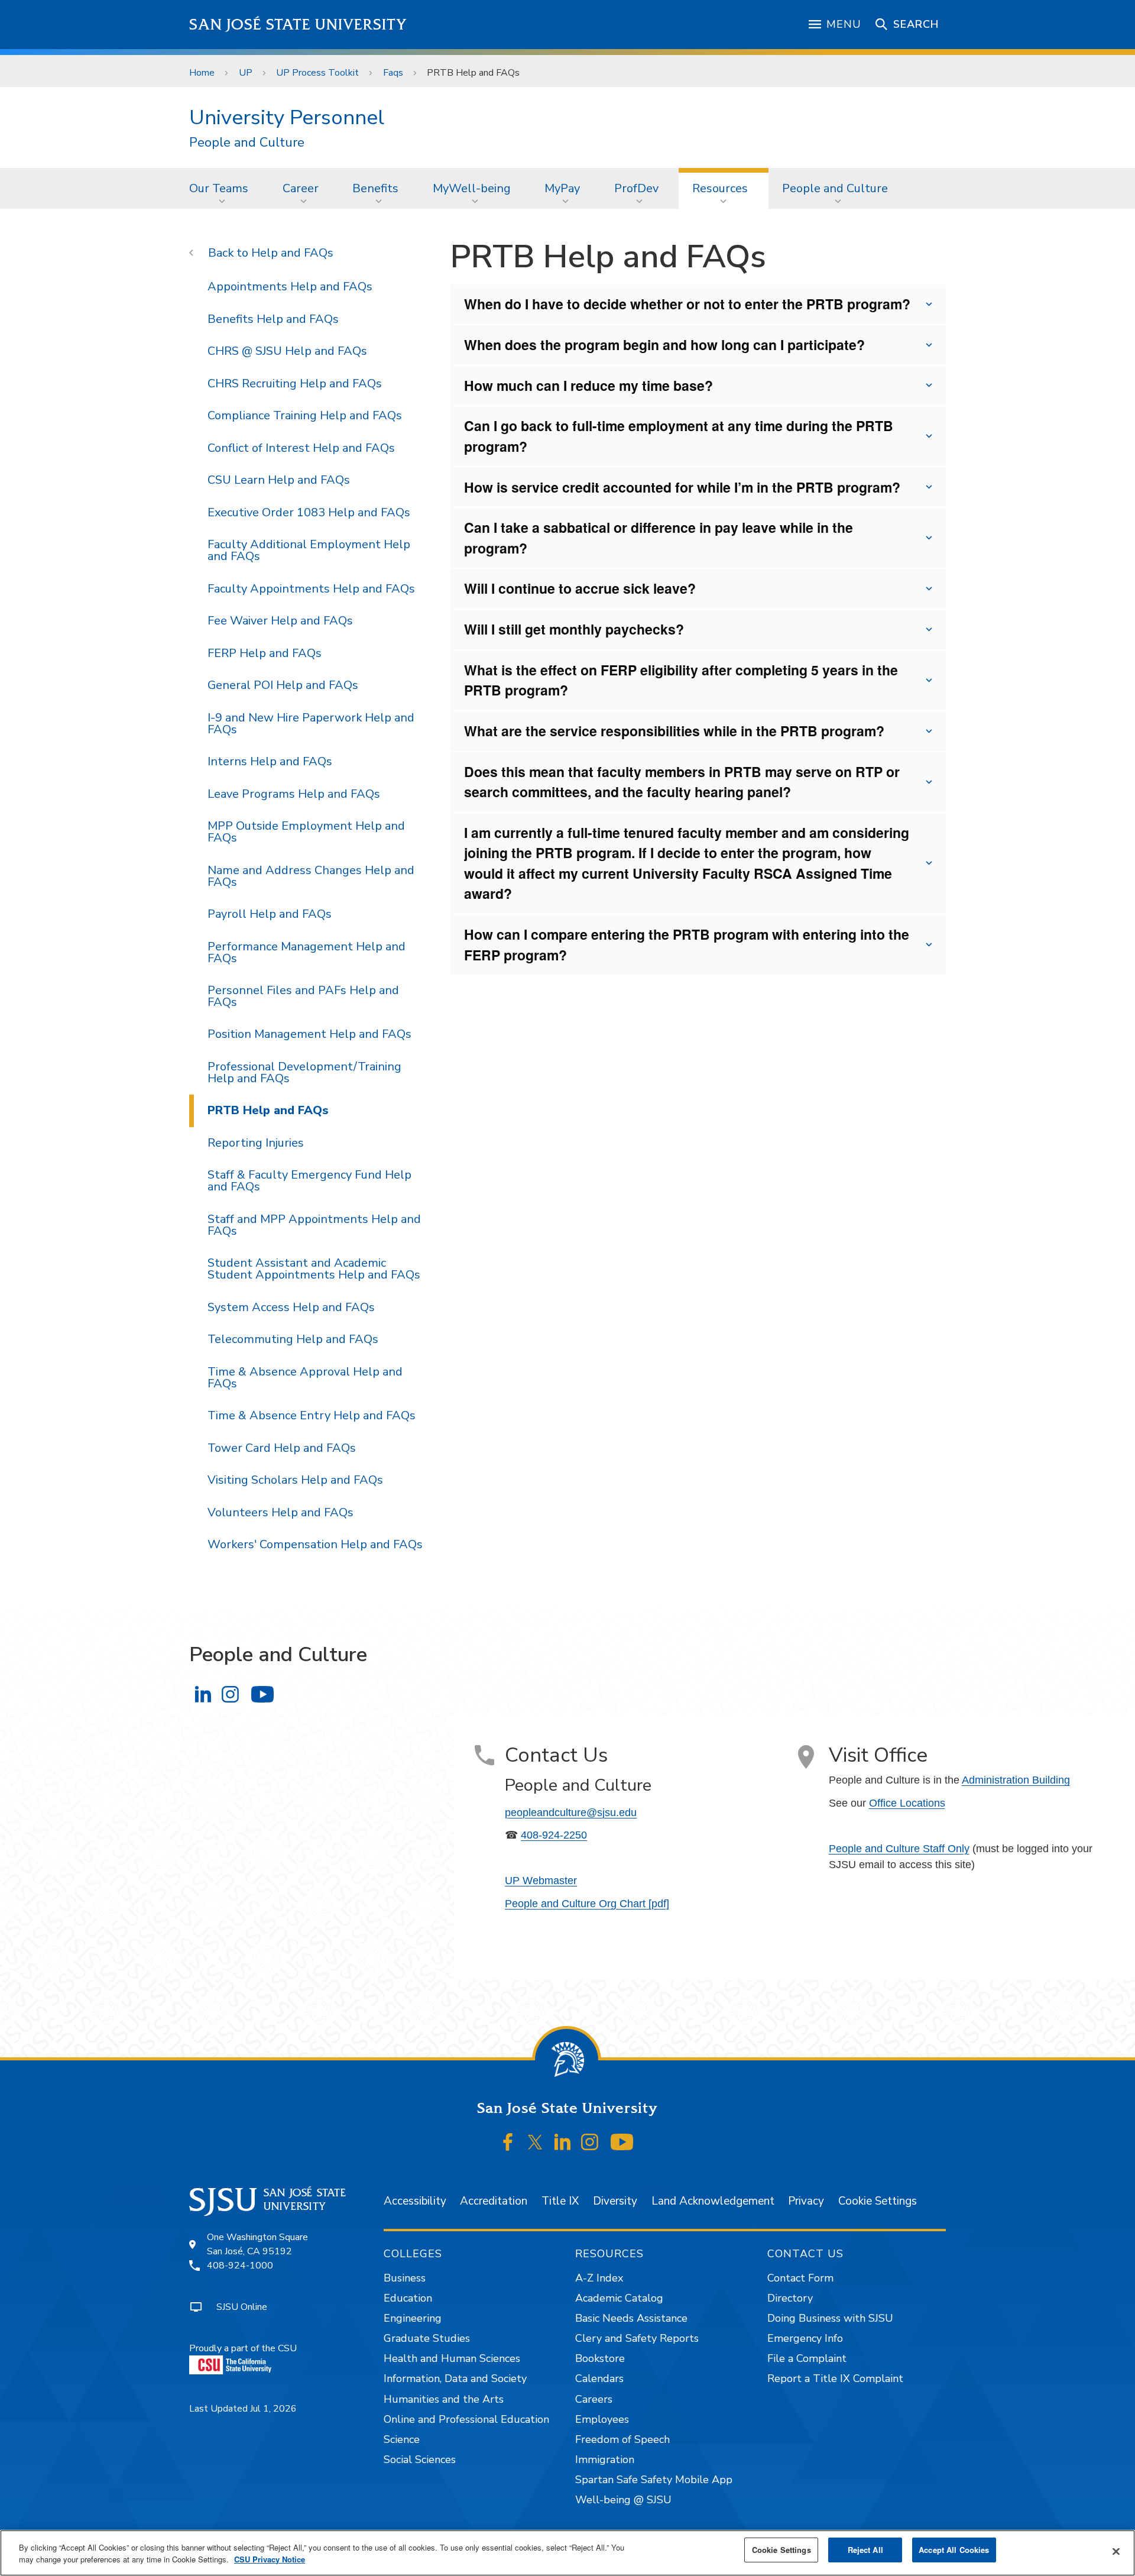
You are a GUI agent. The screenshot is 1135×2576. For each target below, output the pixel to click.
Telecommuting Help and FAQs (293, 1339)
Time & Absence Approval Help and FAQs (305, 1378)
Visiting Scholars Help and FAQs (295, 1480)
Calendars (599, 2378)
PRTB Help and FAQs (268, 1110)
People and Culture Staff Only (899, 1849)
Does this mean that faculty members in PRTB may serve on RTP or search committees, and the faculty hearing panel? (682, 782)
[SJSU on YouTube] (622, 2143)
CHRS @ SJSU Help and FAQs (287, 351)
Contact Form (800, 2278)
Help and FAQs (292, 253)
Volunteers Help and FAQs (280, 1512)
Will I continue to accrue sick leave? (580, 588)
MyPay (562, 188)
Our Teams (219, 188)
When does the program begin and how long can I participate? (664, 344)
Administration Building (1016, 1780)
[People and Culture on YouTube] (262, 1694)
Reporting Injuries (256, 1143)
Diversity (615, 2201)
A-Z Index (599, 2278)
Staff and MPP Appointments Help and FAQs (314, 1225)
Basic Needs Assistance (631, 2318)
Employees (602, 2419)
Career (301, 188)
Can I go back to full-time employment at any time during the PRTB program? (679, 436)
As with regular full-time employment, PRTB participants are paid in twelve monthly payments (674, 635)
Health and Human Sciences (452, 2358)
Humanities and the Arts (444, 2399)
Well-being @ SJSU (623, 2500)
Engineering (413, 2318)
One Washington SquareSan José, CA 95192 (257, 2244)
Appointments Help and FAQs (290, 287)
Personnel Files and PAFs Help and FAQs (303, 996)
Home (202, 73)
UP (246, 73)
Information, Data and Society (455, 2378)
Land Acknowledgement (713, 2201)
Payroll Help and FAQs (270, 914)
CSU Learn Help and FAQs (279, 480)
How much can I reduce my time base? (588, 385)
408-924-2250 (554, 1835)
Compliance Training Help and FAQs (305, 415)
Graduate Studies (427, 2338)
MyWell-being (472, 188)
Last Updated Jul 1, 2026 (243, 2409)
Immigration (605, 2460)
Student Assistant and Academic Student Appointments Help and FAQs (314, 1269)
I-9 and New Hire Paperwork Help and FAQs (311, 724)
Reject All (865, 2550)
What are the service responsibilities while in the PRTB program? (674, 731)
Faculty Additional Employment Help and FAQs (309, 550)
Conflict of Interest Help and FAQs (301, 448)
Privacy (806, 2201)
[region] (567, 2553)
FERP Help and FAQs (265, 653)
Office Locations (907, 1803)
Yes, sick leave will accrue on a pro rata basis (588, 594)
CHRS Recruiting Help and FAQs (295, 384)
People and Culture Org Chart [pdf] (587, 1904)
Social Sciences (420, 2460)
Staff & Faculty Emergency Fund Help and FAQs (309, 1181)
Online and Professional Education (466, 2419)
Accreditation (494, 2201)
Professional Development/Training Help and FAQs (304, 1072)
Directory (790, 2298)
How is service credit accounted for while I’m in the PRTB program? (682, 487)
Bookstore (600, 2358)
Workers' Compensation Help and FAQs (315, 1544)
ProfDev (636, 188)
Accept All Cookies (954, 2550)
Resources (720, 188)
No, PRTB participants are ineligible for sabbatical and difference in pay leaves (688, 543)
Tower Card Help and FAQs (282, 1448)
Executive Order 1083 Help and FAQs (309, 512)
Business (405, 2278)
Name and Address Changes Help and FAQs (311, 876)
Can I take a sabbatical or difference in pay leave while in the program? (659, 538)
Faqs (393, 73)
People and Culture (247, 143)
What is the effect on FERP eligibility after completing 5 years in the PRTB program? (681, 680)
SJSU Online (242, 2307)
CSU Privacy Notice (270, 2559)
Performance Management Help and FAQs (307, 952)
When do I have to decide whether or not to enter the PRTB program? (687, 304)
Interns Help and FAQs (270, 761)
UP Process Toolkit (317, 73)
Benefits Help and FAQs (273, 319)
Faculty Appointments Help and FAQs (311, 589)
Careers (594, 2399)
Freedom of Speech (622, 2439)
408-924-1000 (240, 2266)
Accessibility (415, 2201)
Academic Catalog (619, 2298)
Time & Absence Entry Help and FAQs (312, 1415)
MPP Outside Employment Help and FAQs (306, 832)
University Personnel (287, 117)
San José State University (298, 25)
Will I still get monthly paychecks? (574, 629)
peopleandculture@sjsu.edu (571, 1813)
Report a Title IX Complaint (835, 2378)
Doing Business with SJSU (830, 2318)
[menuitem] (222, 188)
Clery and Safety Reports (637, 2338)
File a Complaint (807, 2358)
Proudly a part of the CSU (243, 2348)
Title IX (560, 2201)
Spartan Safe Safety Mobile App (654, 2480)
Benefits (375, 188)
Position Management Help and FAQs (309, 1034)
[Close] (1116, 2552)
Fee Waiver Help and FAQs (280, 621)
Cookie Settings (878, 2201)
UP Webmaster (541, 1881)
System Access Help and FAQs (291, 1307)
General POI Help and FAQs (283, 685)
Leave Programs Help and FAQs (294, 794)
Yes (675, 787)
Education (408, 2298)
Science (402, 2439)
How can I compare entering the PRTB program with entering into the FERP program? (687, 944)
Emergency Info (805, 2338)
